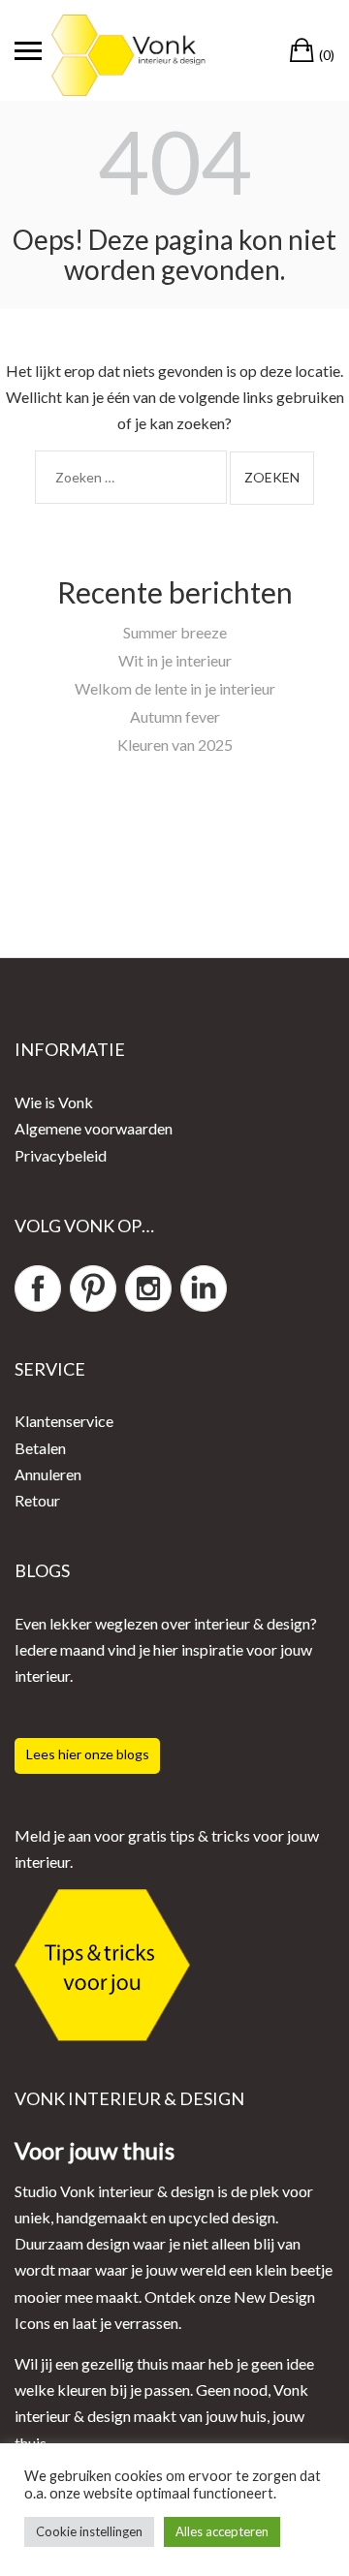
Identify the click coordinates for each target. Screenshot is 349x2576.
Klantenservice (64, 1421)
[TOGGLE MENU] (28, 50)
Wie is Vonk (54, 1102)
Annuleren (48, 1474)
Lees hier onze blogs (88, 1754)
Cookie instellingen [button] (89, 2531)
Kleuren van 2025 (175, 745)
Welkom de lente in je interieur (175, 688)
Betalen (40, 1448)
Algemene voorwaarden (94, 1128)
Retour (37, 1500)
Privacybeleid (61, 1155)
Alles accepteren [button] (222, 2531)
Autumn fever (175, 716)
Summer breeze (175, 632)
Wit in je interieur (175, 660)
